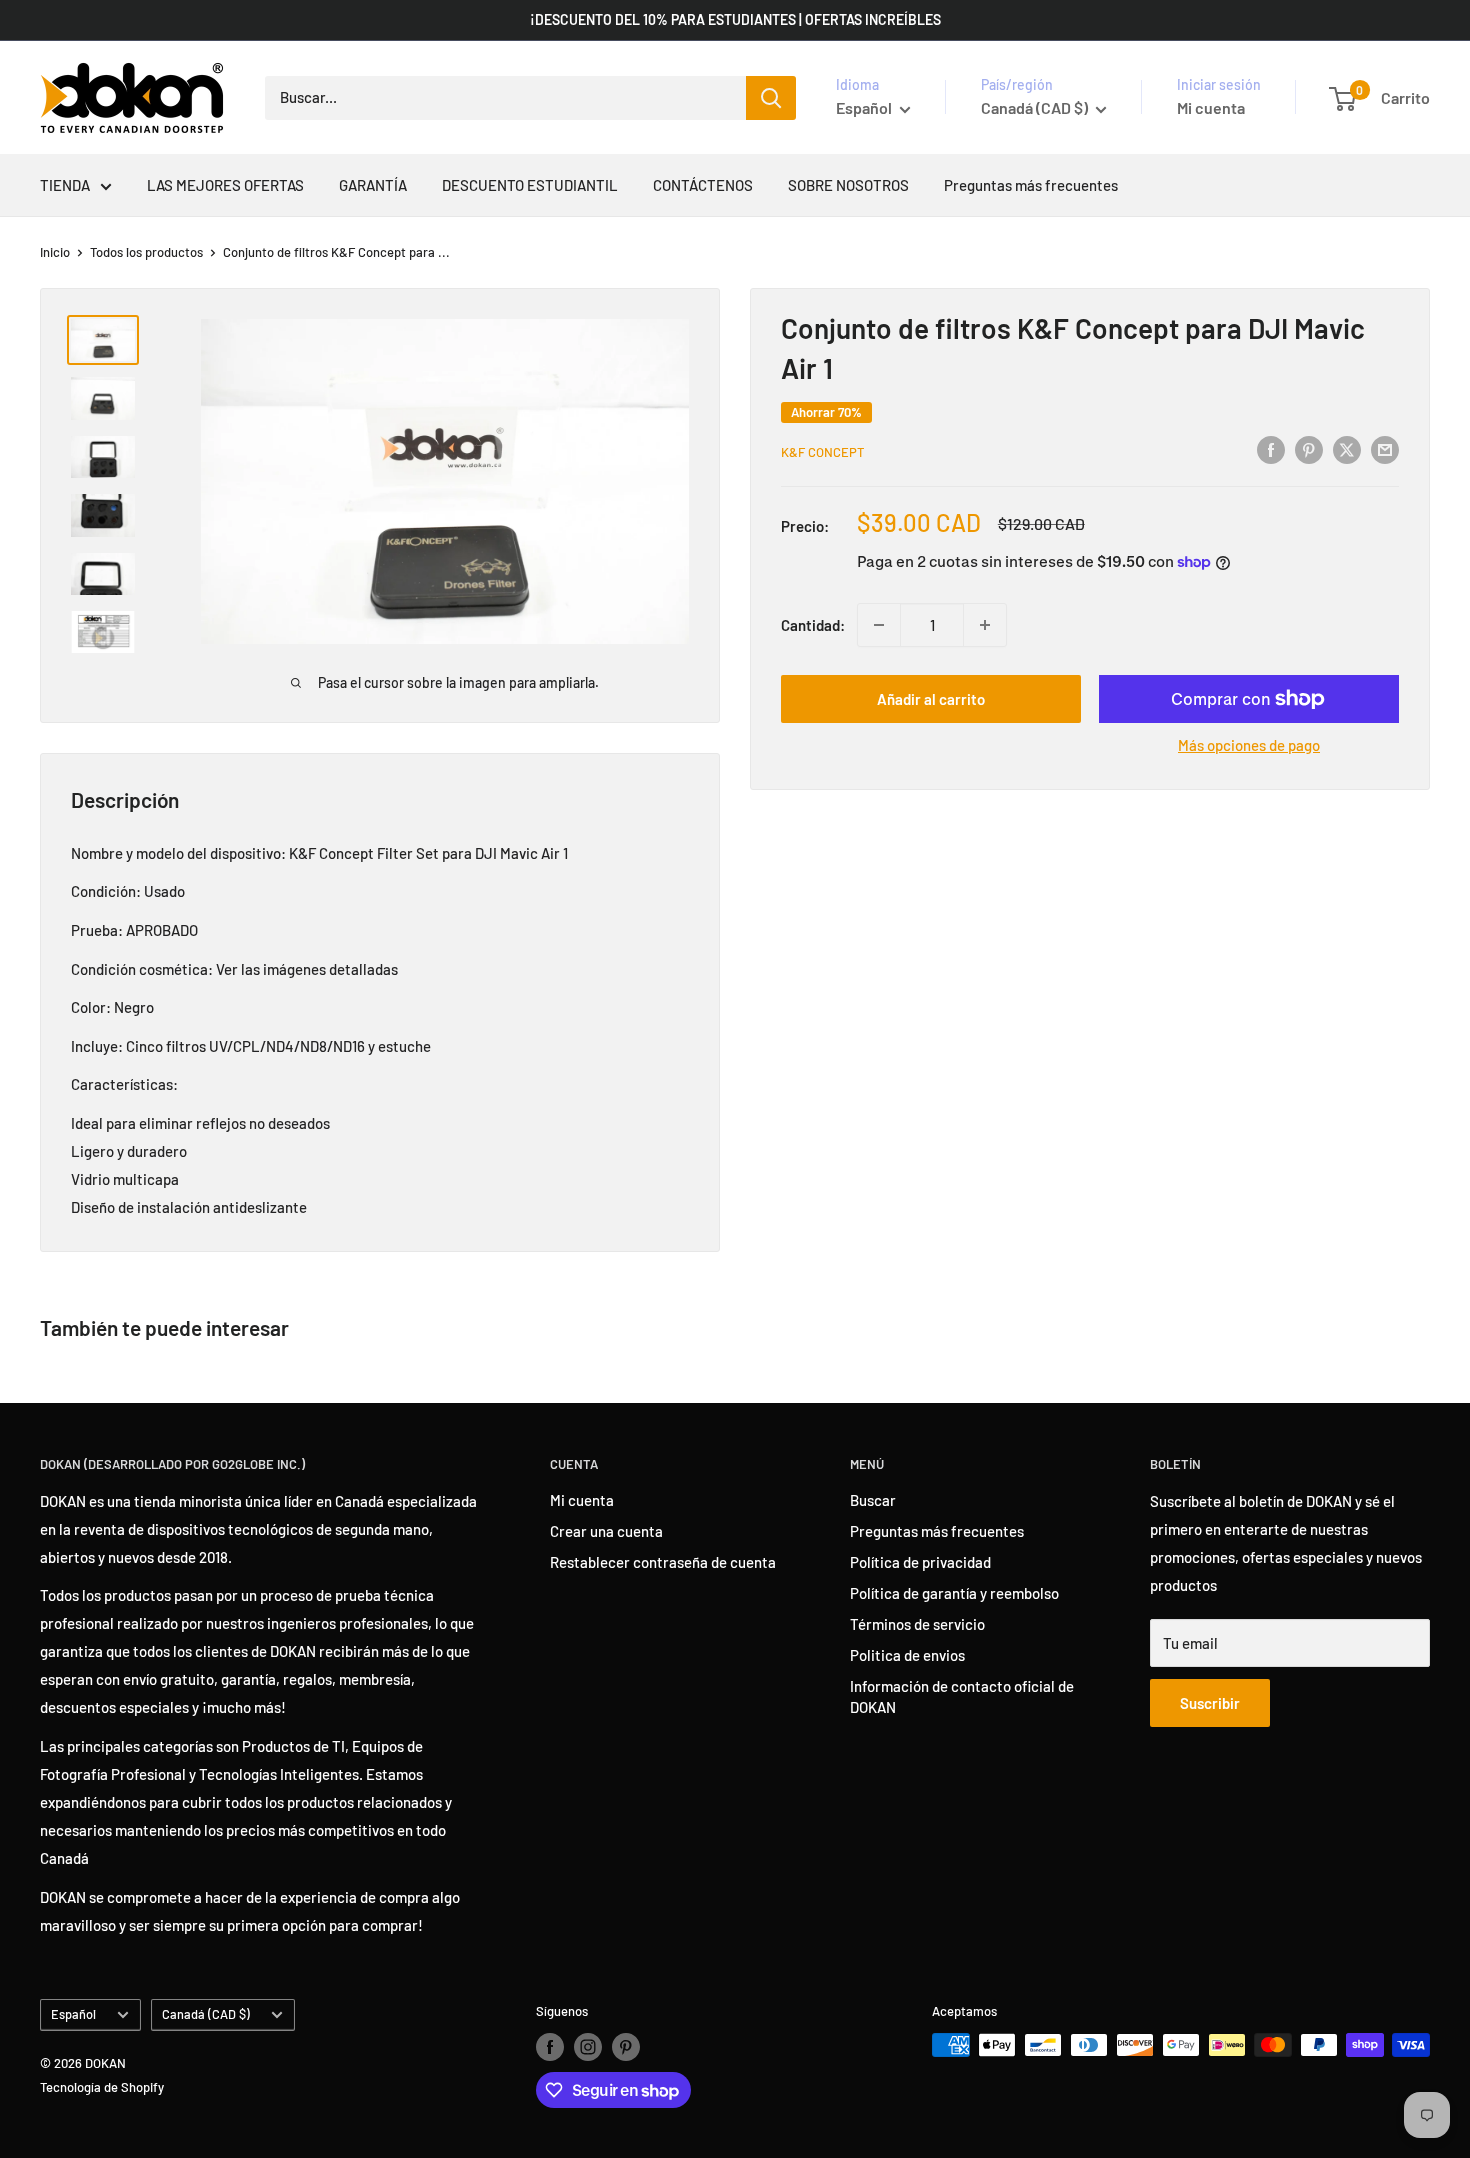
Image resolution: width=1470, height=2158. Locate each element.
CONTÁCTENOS (703, 185)
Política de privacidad (920, 1562)
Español (73, 2014)
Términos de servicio (917, 1624)
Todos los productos (146, 252)
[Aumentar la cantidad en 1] (985, 625)
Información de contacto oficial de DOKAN (962, 1696)
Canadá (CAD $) (206, 2014)
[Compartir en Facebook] (1271, 449)
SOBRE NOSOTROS (848, 185)
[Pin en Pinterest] (1309, 449)
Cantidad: (813, 625)
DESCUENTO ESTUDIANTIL (530, 185)
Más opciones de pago (1249, 745)
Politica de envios (907, 1655)
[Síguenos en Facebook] (550, 2047)
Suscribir (1210, 1703)
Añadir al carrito (931, 699)
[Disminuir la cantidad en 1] (879, 625)
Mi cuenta (1211, 107)
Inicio (55, 252)
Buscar (873, 1500)
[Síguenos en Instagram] (588, 2047)
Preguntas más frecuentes (1031, 185)
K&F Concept (822, 452)
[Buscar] (771, 98)
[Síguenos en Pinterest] (626, 2047)
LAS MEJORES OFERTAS (225, 185)
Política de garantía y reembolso (954, 1593)
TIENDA (65, 185)
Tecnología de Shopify (102, 2087)
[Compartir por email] (1385, 449)
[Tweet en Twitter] (1347, 449)
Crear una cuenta (606, 1531)
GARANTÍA (373, 185)
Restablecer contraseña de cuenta (663, 1562)
